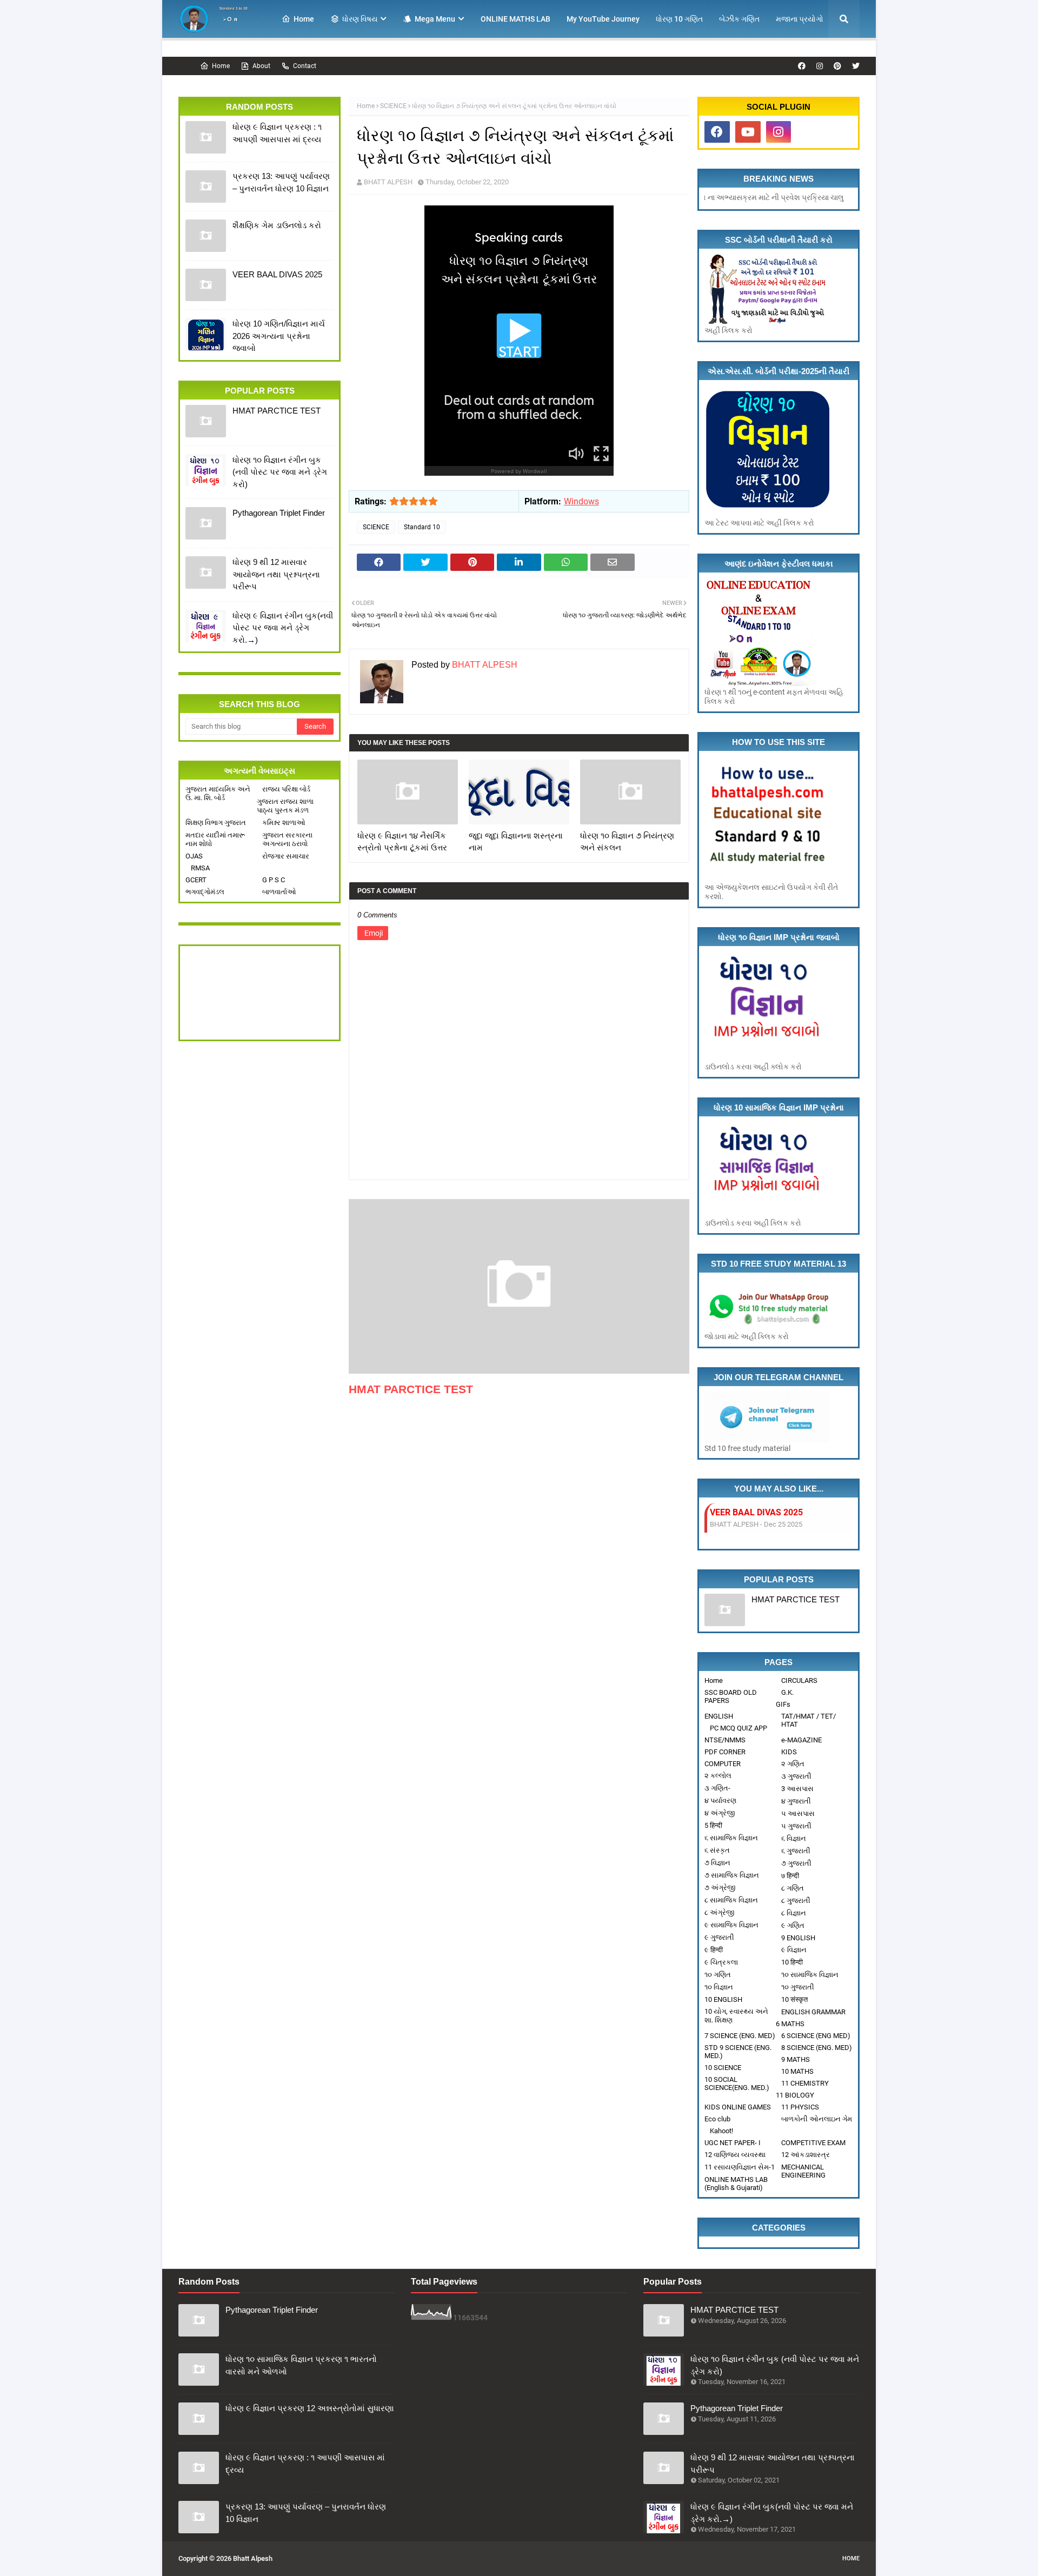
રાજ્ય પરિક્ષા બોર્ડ (286, 789)
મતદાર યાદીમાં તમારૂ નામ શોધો (215, 839)
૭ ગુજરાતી (796, 1863)
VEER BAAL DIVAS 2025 (277, 274)
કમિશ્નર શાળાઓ (284, 823)
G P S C (274, 880)
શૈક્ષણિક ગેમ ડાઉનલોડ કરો (277, 225)
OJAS (194, 856)
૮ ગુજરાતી (796, 1901)
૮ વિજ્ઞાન (794, 1913)
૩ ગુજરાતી (796, 1776)
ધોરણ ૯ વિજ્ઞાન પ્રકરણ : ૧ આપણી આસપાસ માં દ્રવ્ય (277, 133)
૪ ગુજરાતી (796, 1801)
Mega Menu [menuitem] (435, 19)
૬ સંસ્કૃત (717, 1850)
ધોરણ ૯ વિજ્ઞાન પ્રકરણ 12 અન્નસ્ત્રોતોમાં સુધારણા (310, 2408)
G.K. (787, 1692)
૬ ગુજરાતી (796, 1851)
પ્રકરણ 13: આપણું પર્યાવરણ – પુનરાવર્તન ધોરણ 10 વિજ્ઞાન (281, 182)
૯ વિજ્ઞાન (794, 1950)
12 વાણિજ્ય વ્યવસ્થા (735, 2155)
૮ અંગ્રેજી (719, 1912)
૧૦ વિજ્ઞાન (719, 1987)
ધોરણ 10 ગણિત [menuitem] (679, 19)
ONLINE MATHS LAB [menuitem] (515, 19)
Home (221, 66)
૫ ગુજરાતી (796, 1826)
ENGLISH (719, 1716)
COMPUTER (723, 1764)
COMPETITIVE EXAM (813, 2143)
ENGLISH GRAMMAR (813, 2012)
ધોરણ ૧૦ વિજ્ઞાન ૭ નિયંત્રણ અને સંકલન (627, 842)
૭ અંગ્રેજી (720, 1888)
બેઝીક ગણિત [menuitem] (739, 19)
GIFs (783, 1704)
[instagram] (820, 66)
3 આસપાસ (797, 1789)
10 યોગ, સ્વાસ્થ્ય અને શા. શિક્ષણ (736, 2016)
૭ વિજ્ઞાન (717, 1863)
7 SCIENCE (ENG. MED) (740, 2036)
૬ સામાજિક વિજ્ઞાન (731, 1838)
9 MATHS (796, 2059)
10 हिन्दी (792, 1962)
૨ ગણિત (793, 1764)
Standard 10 (422, 527)
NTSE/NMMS (725, 1740)
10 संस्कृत (794, 1999)
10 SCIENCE (723, 2068)
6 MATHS (790, 2024)
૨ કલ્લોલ (718, 1776)
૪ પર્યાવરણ (720, 1800)
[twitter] (854, 66)
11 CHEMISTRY (805, 2083)
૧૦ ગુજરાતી (798, 1987)
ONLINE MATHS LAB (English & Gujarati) (736, 2184)
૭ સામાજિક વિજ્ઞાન (732, 1875)
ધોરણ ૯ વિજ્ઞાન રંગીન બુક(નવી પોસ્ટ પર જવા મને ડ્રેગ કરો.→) (283, 628)
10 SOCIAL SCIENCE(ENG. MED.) (737, 2084)
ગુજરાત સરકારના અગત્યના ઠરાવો (287, 839)
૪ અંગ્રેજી (720, 1813)
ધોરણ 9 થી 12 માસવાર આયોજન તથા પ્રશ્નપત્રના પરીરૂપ (276, 574)
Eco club (717, 2119)
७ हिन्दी (790, 1876)
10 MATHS (797, 2071)
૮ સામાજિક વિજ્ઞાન (731, 1900)
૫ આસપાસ (798, 1813)
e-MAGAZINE (801, 1740)
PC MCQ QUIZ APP (738, 1728)
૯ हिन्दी (714, 1950)
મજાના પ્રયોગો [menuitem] (800, 19)
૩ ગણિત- (717, 1788)
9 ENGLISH (798, 1938)
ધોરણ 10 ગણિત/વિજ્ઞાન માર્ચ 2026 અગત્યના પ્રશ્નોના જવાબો (279, 336)
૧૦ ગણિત (718, 1975)
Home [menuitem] (304, 19)
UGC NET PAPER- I (733, 2143)
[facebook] (802, 66)
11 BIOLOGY (795, 2095)
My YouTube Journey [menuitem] (603, 19)
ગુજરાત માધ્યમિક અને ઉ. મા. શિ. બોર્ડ (218, 793)
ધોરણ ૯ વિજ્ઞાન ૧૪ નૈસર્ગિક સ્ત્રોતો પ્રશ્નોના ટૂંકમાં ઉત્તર (402, 842)
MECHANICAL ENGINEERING (803, 2171)
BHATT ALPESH (388, 182)
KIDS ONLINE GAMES (738, 2107)
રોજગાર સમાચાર (286, 856)
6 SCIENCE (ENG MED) (816, 2036)
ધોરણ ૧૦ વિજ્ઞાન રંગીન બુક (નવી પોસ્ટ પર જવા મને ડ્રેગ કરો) (280, 472)
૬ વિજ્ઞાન (794, 1838)
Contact (305, 66)
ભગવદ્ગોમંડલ (205, 892)
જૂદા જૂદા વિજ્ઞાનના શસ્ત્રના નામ (516, 842)
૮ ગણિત (793, 1888)
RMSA (200, 868)
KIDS (789, 1752)
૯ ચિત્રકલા (721, 1962)
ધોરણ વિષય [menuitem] (360, 19)
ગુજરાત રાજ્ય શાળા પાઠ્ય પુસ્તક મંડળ (285, 806)
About (261, 66)
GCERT (196, 880)
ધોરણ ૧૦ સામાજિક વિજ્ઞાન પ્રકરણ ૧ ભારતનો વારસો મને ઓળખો (301, 2365)
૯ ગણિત (793, 1925)
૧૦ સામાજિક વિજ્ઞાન (810, 1975)
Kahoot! (721, 2131)
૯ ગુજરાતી (719, 1937)
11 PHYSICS (800, 2107)
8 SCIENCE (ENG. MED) (817, 2048)
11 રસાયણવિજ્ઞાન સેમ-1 (740, 2167)
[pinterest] (837, 66)
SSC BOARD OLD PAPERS (731, 1696)
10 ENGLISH (723, 1999)
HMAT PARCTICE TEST (277, 411)
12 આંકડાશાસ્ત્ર (806, 2155)
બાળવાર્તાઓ (279, 892)
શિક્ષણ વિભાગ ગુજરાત (216, 823)
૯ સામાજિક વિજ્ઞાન (731, 1925)
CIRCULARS (799, 1680)
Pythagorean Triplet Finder (279, 513)
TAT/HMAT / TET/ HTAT (809, 1720)
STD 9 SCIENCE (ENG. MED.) (738, 2052)
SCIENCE (393, 106)
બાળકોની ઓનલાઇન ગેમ (817, 2119)
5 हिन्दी (713, 1825)
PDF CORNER (725, 1752)
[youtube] (748, 132)
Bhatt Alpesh (253, 2558)
